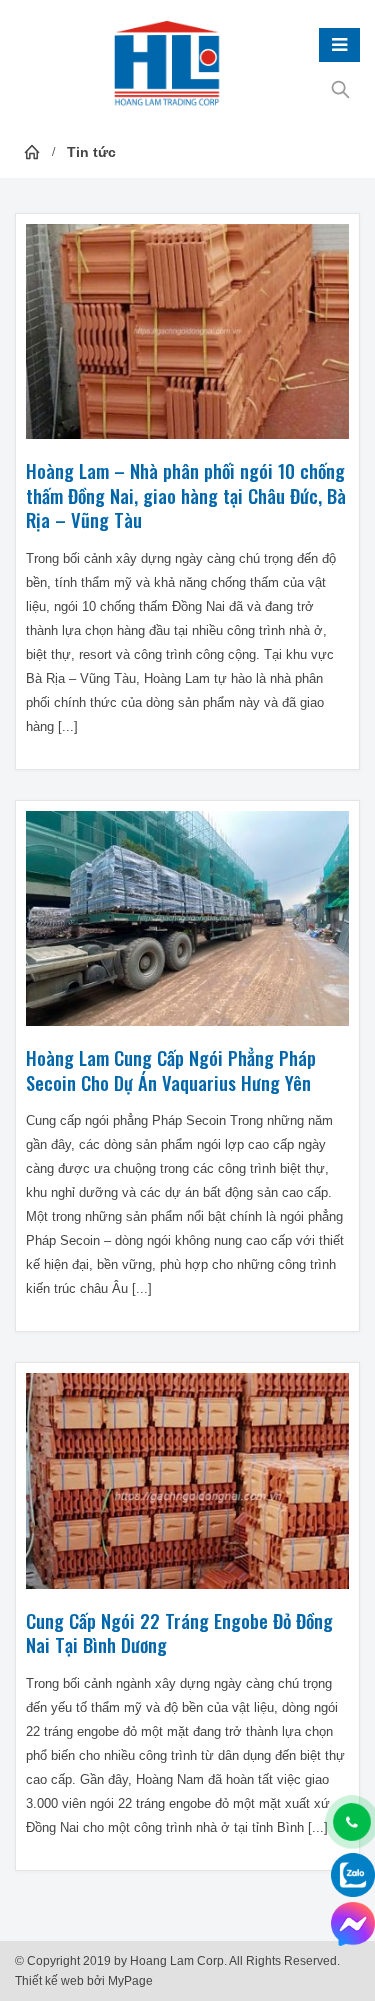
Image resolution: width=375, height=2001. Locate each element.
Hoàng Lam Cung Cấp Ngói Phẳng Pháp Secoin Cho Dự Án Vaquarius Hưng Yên (171, 1070)
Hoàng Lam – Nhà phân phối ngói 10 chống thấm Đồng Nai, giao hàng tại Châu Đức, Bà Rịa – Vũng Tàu (186, 495)
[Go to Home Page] (32, 152)
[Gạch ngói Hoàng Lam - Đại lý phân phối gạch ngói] (167, 65)
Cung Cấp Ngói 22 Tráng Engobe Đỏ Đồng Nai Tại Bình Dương (179, 1633)
